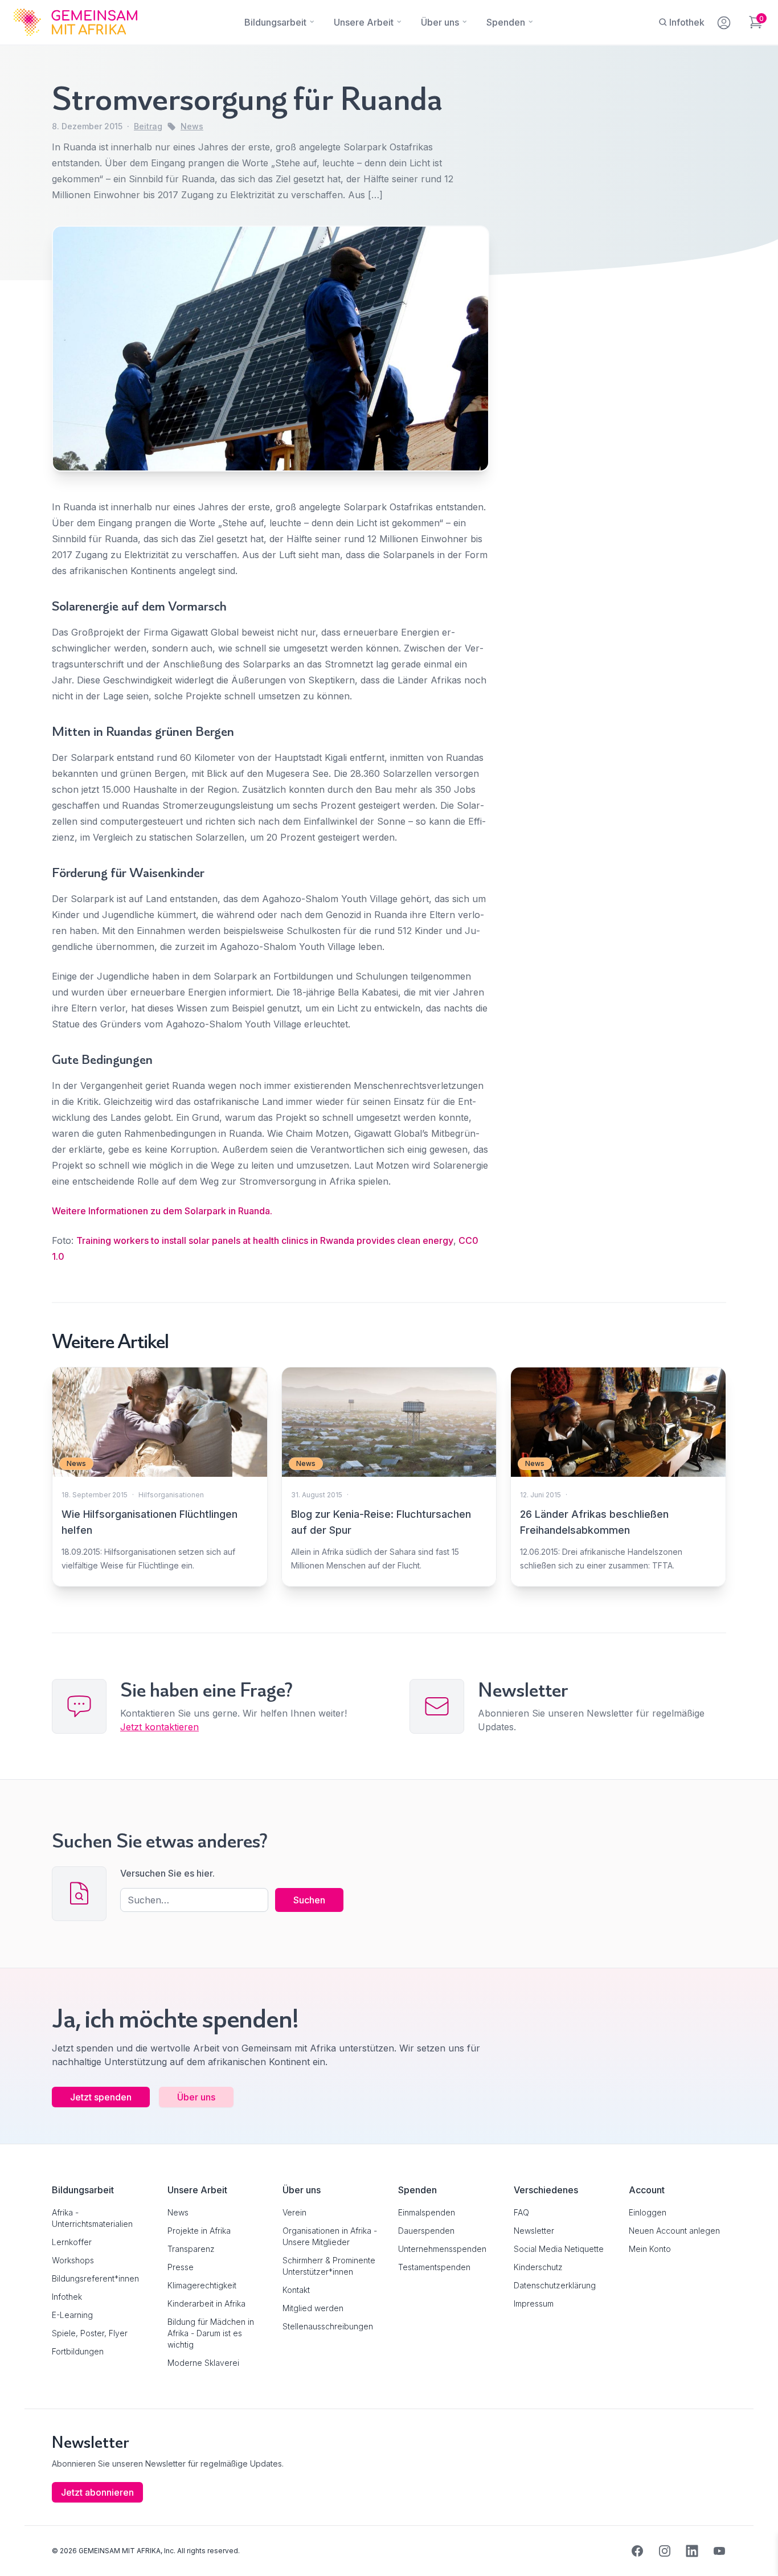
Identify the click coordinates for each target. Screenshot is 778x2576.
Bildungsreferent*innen (95, 2278)
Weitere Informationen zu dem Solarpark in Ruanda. (162, 1211)
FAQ (521, 2212)
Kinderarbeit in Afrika (206, 2303)
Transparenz (191, 2249)
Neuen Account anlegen (674, 2231)
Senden (389, 1508)
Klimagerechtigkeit (202, 2285)
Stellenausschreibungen (328, 2326)
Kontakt (296, 2290)
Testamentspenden (434, 2267)
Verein (294, 2212)
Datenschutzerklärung (555, 2285)
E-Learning (72, 2315)
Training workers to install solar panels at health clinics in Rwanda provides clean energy (265, 1240)
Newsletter (534, 2231)
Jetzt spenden (101, 2097)
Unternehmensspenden (442, 2249)
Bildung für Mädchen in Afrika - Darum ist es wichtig (211, 2333)
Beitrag (148, 126)
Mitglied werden (313, 2308)
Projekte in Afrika (199, 2231)
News (192, 126)
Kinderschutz (538, 2267)
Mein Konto (650, 2249)
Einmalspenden (427, 2212)
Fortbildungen (78, 2351)
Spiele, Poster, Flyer (90, 2333)
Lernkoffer (72, 2242)
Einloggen (648, 2212)
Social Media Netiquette (559, 2249)
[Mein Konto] (725, 21)
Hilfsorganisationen (171, 1495)
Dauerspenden (426, 2231)
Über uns (196, 2097)
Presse (181, 2267)
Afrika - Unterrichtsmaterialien (92, 2218)
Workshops (73, 2260)
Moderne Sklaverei (203, 2363)
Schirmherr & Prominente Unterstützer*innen (329, 2266)
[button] (25, 2551)
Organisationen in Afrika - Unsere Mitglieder (330, 2236)
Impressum (534, 2303)
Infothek (67, 2297)
